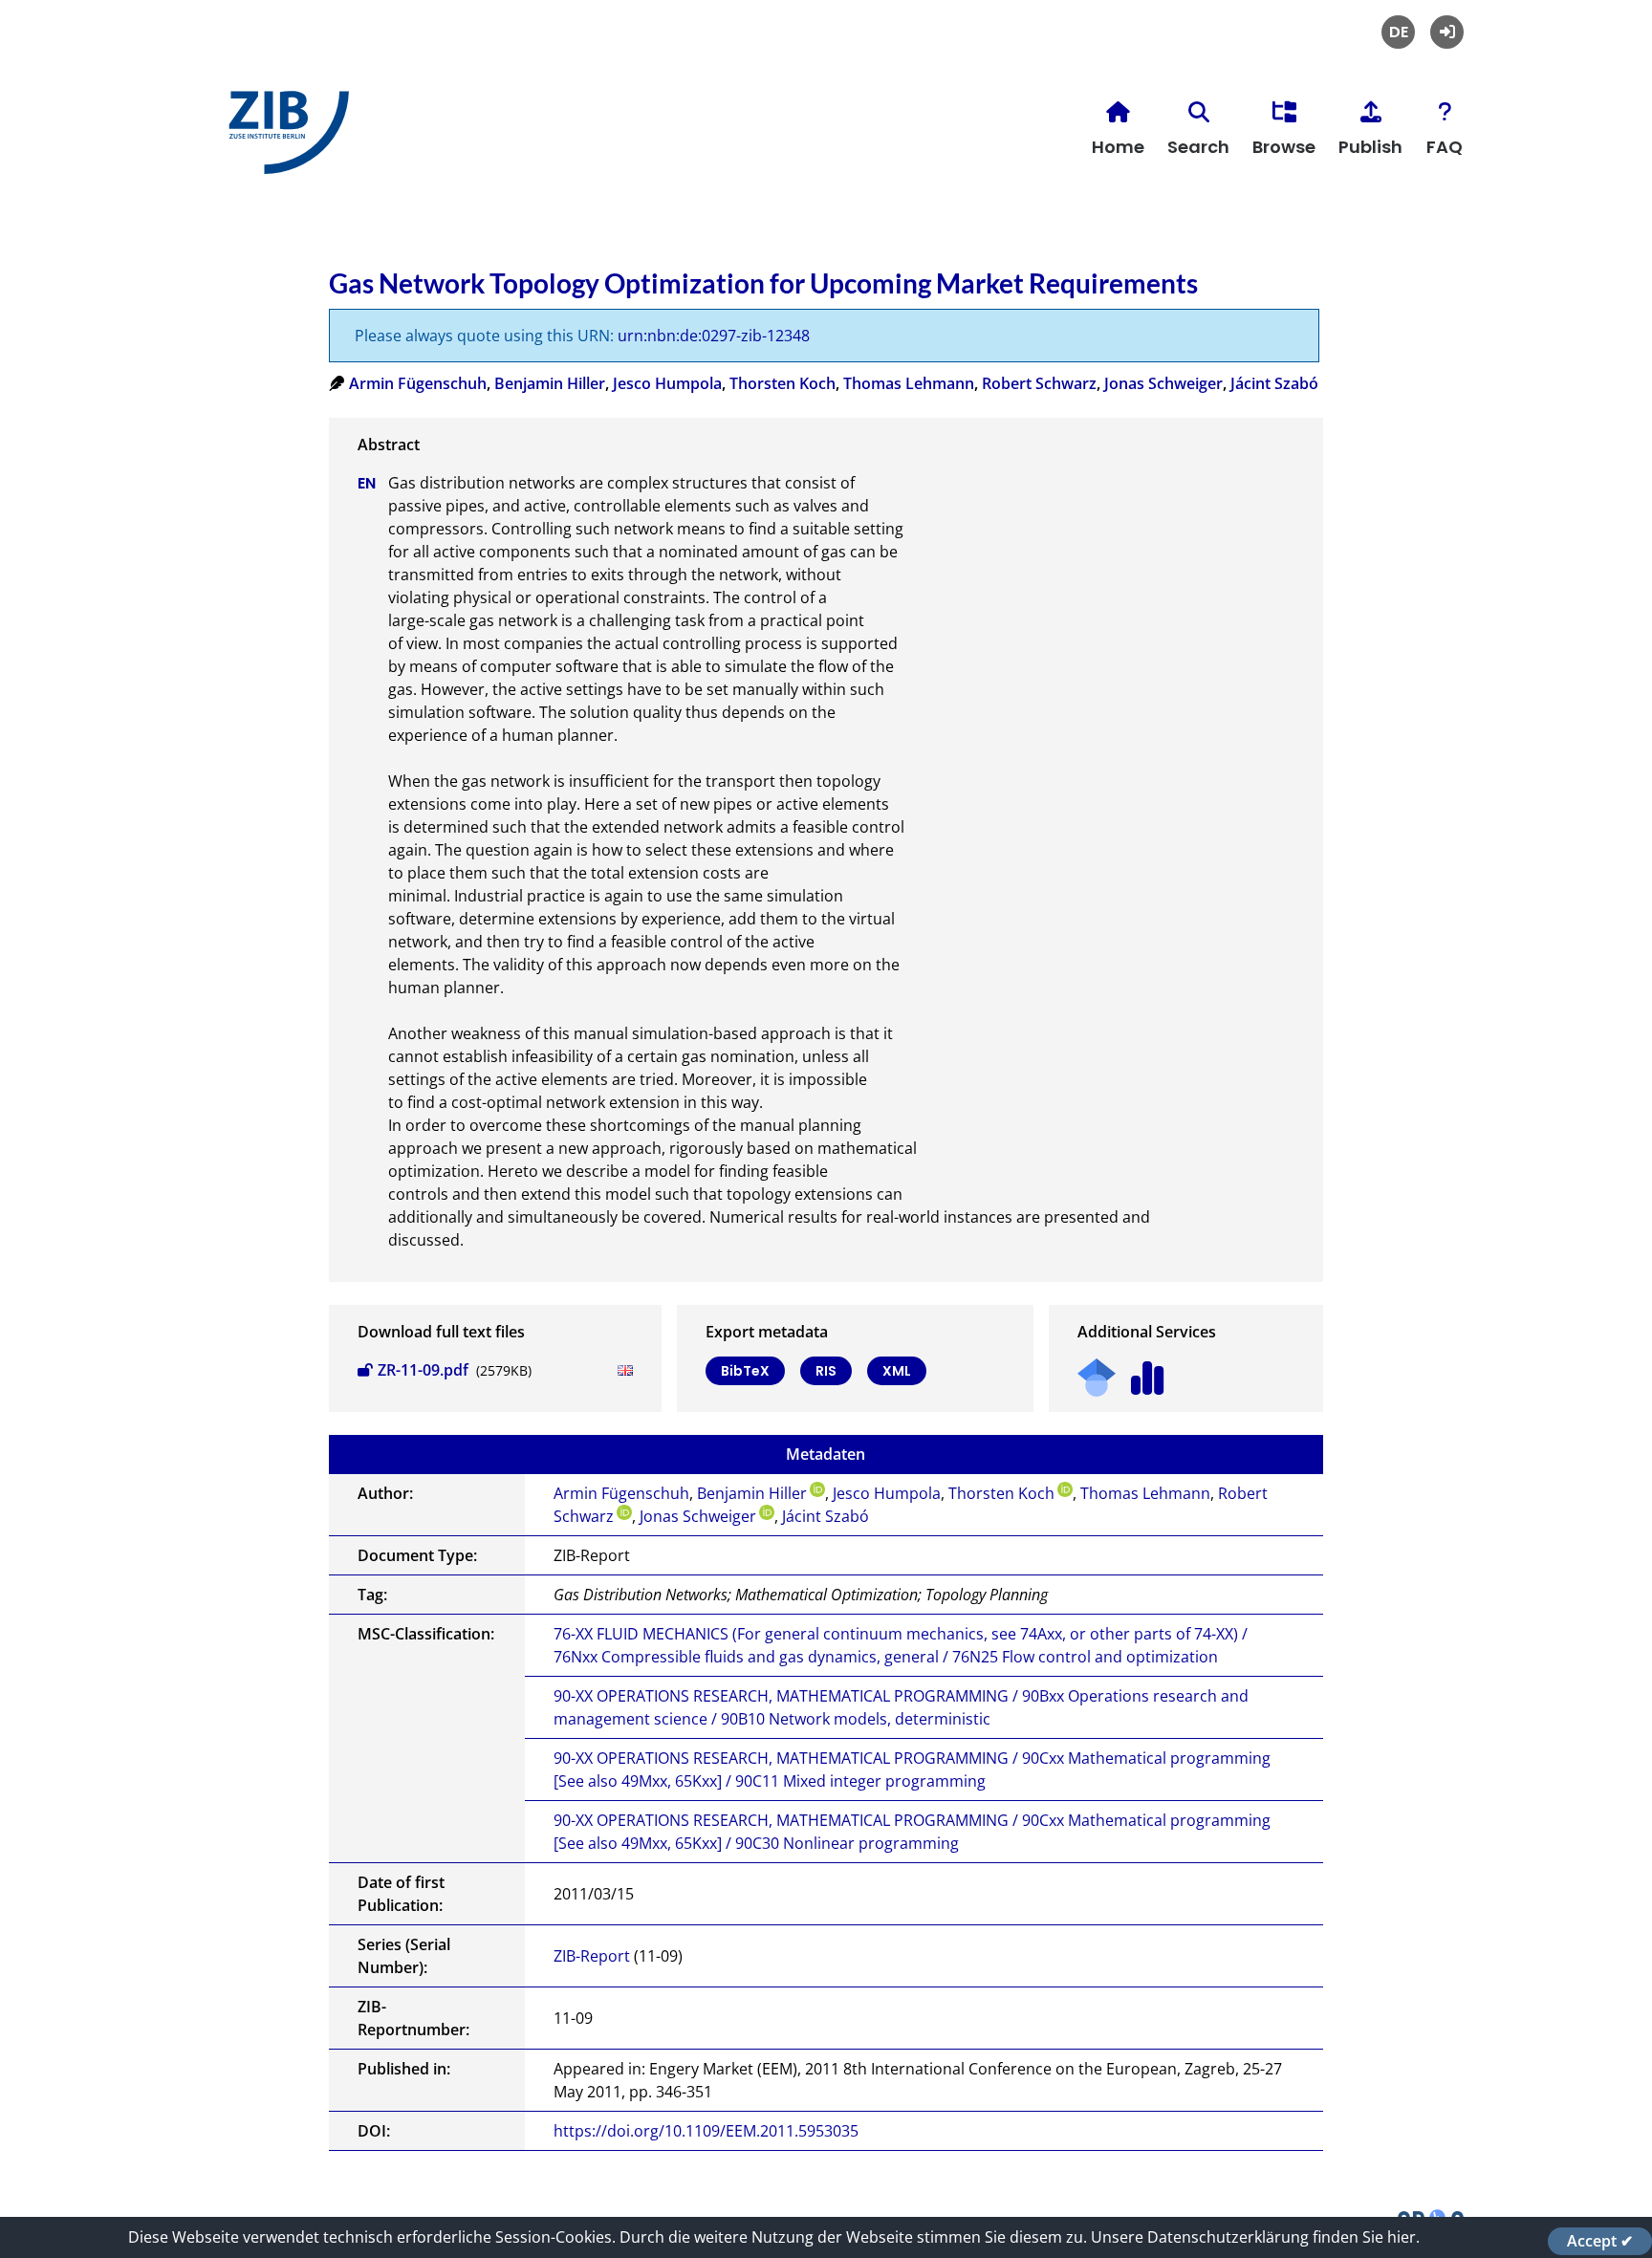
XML (897, 1371)
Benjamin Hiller (550, 383)
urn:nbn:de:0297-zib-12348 (714, 336)
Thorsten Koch (783, 383)
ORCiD (817, 1489)
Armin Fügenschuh (418, 383)
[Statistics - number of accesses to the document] (1148, 1371)
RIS (826, 1371)
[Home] (284, 140)
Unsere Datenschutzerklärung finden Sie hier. (1255, 2237)
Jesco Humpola (667, 383)
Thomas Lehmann (909, 383)
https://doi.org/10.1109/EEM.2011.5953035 (706, 2131)
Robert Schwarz (1039, 383)
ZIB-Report (592, 1956)
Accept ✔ (1600, 2241)
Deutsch (1398, 32)
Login (1447, 32)
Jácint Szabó (1274, 383)
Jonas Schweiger (1163, 383)
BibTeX (745, 1371)
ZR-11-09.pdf (423, 1370)
